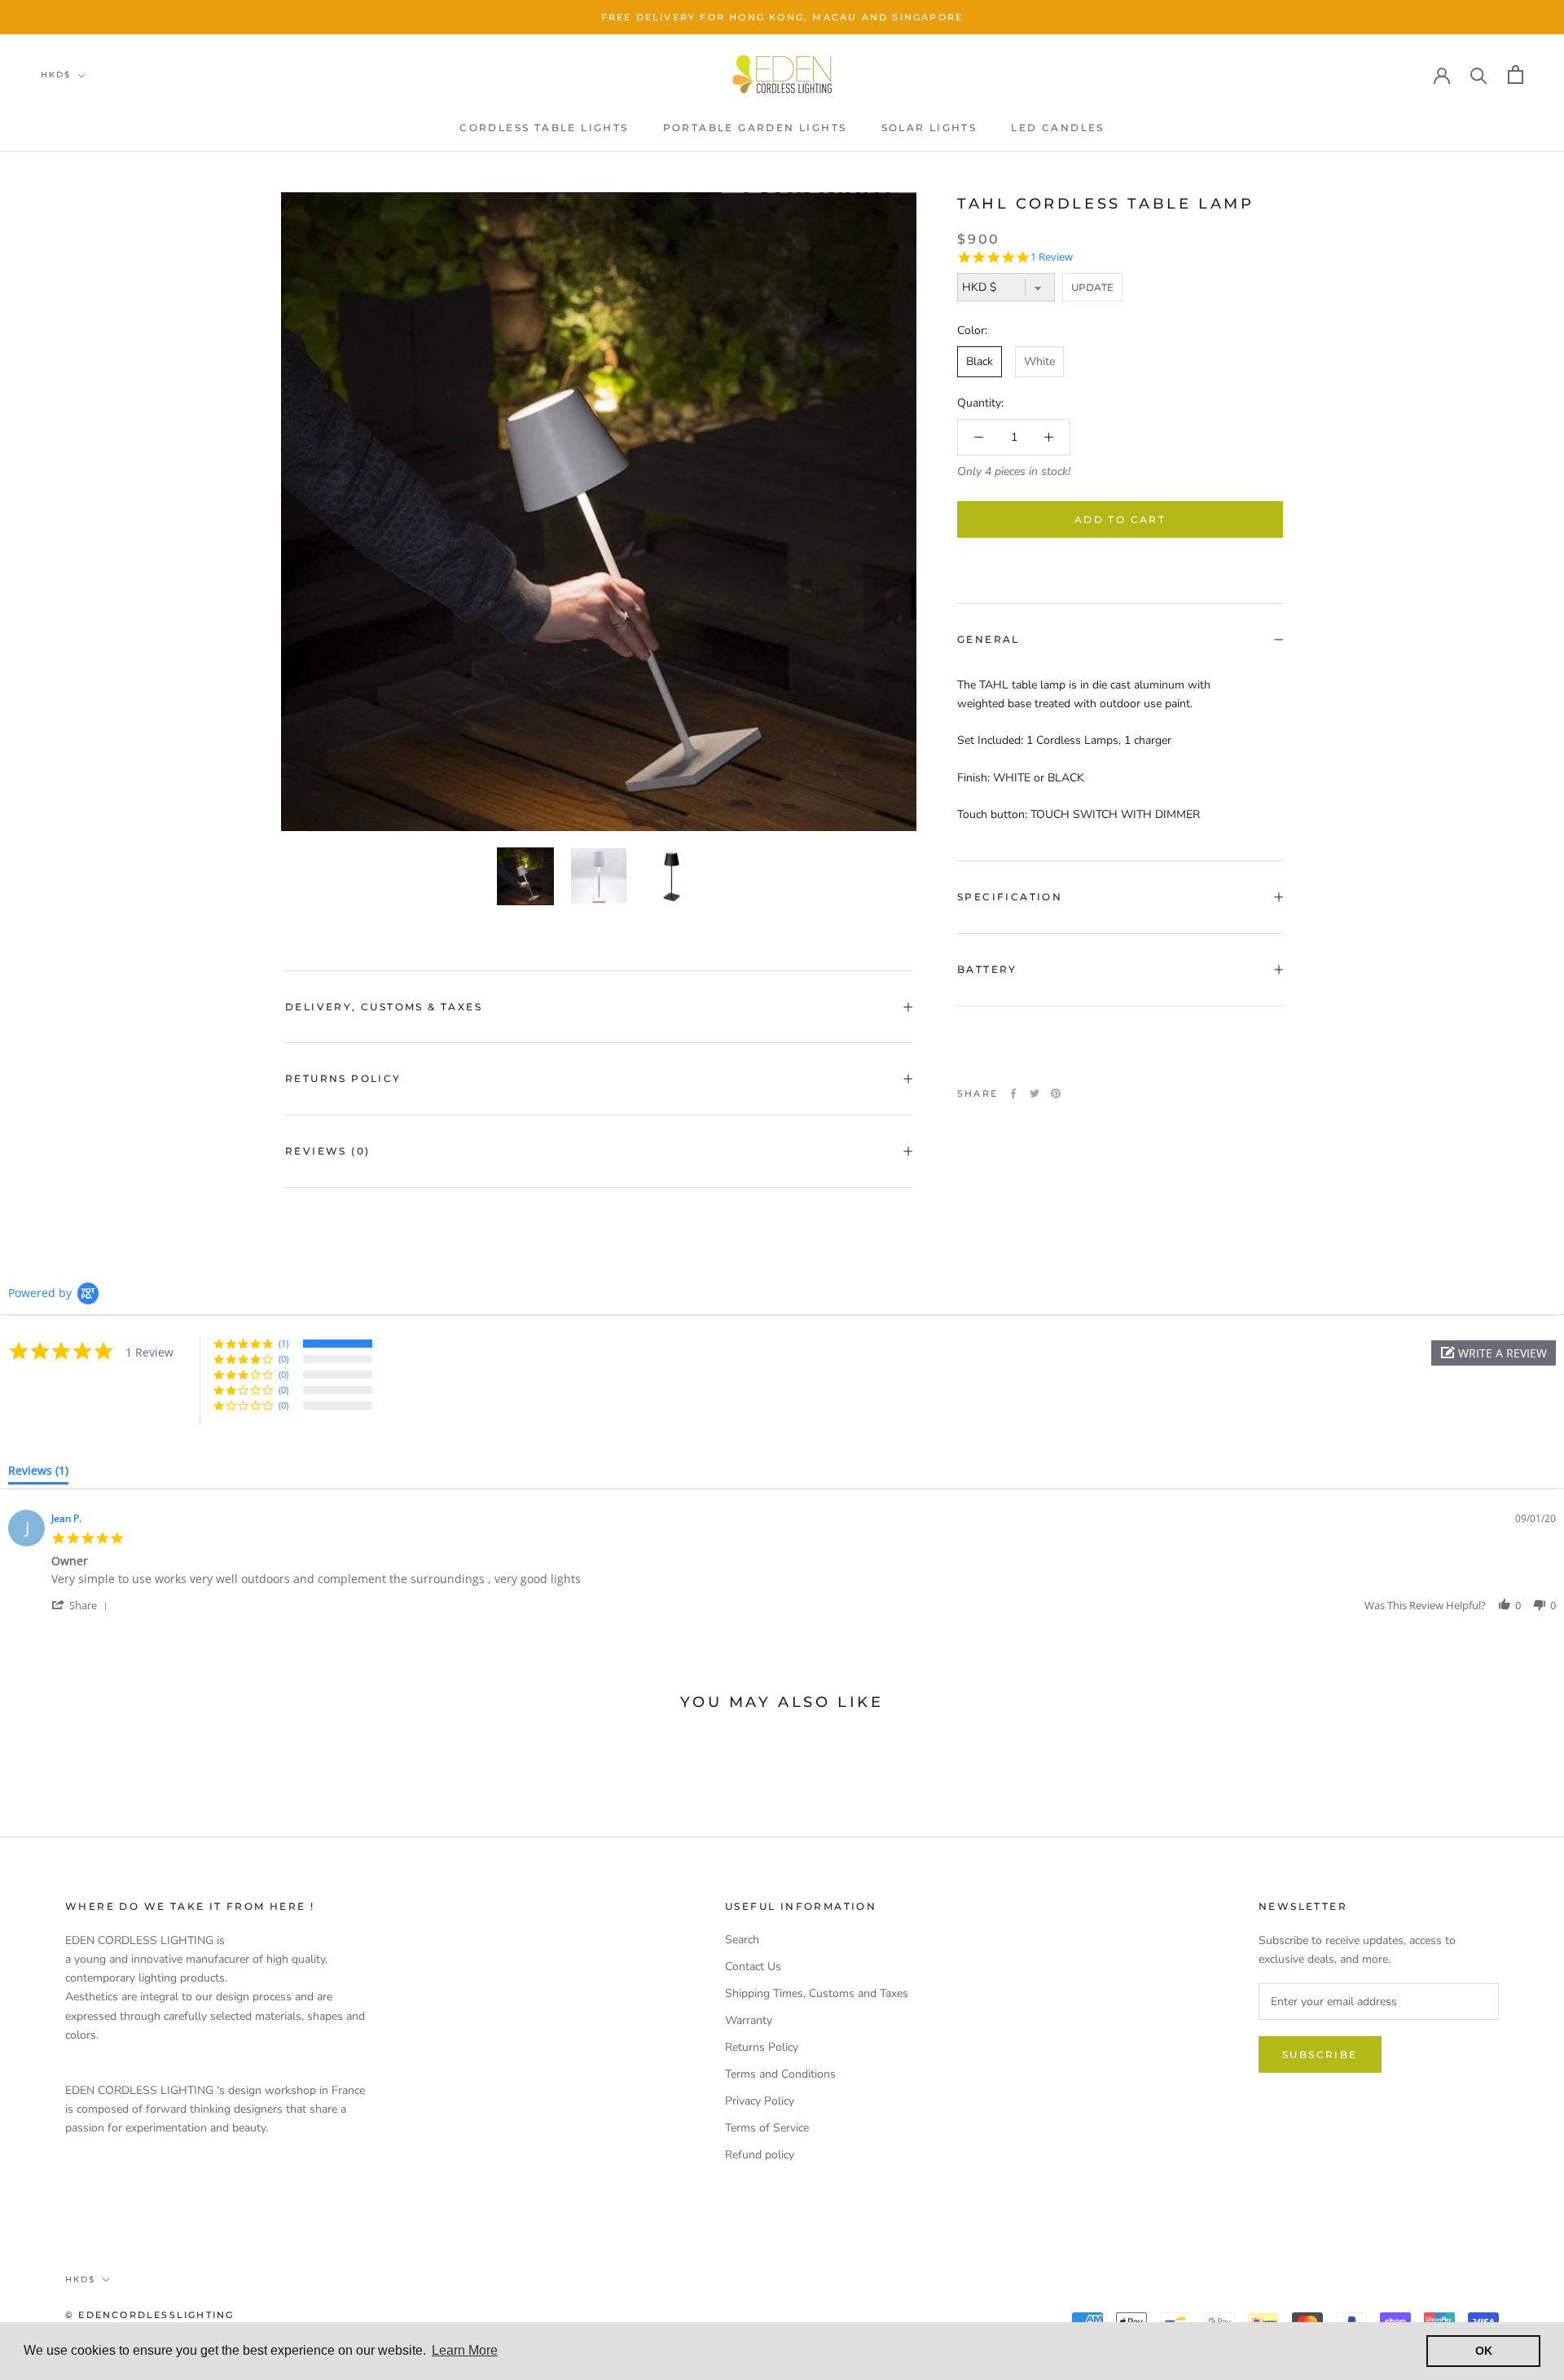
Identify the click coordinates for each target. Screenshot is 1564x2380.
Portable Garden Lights (755, 128)
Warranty (749, 2020)
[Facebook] (1013, 1093)
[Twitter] (1035, 1093)
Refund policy (760, 2155)
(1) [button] (283, 1343)
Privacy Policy (760, 2101)
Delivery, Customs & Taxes (384, 1007)
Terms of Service (767, 2128)
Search (742, 1940)
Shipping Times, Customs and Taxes (817, 1993)
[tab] (38, 1474)
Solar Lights (929, 128)
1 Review (1052, 257)
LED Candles (1057, 128)
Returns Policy (343, 1078)
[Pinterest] (1056, 1093)
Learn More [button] (465, 2350)
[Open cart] (1516, 75)
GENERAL (988, 639)
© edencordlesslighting (149, 2315)
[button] (1494, 1353)
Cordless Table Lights (544, 128)
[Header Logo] (782, 74)
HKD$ (56, 75)
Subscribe (1320, 2054)
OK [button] (1484, 2351)
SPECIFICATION (1010, 897)
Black (980, 362)
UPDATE (1092, 287)
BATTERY (987, 969)
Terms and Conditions (780, 2074)
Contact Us (753, 1966)
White (1039, 362)
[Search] (1479, 75)
